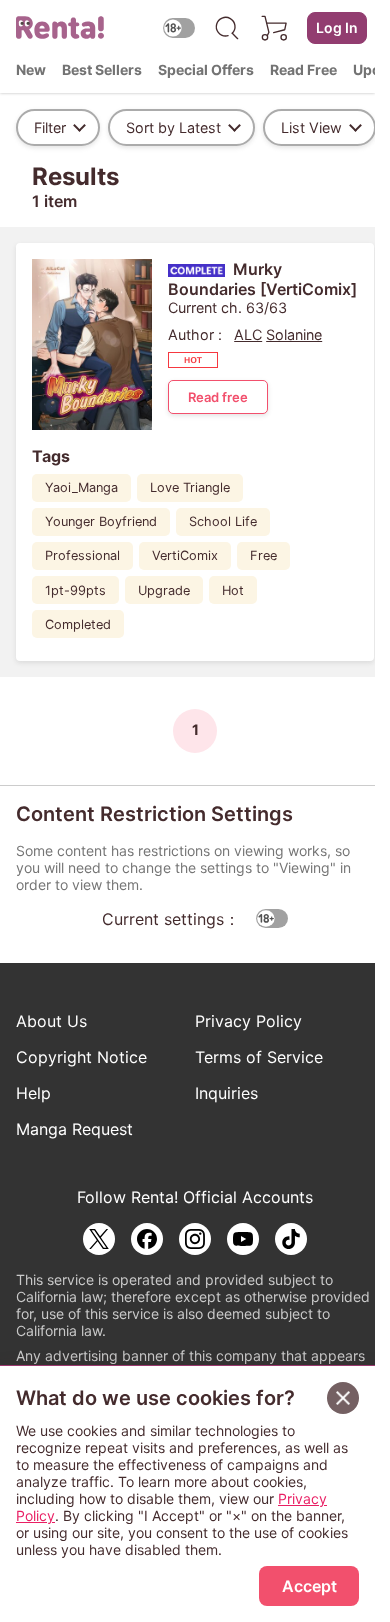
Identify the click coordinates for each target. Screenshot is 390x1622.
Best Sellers (102, 69)
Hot (233, 590)
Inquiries (226, 1093)
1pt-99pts (75, 590)
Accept (309, 1586)
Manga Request (74, 1129)
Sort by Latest (173, 127)
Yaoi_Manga (81, 487)
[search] (227, 28)
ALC (248, 334)
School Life (223, 521)
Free (263, 555)
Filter (50, 127)
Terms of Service (259, 1057)
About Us (51, 1021)
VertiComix (185, 555)
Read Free (303, 69)
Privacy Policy (248, 1021)
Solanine (294, 334)
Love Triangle (190, 487)
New (31, 69)
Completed (78, 624)
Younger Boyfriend (101, 521)
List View (311, 127)
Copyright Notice (81, 1057)
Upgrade (164, 590)
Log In (337, 27)
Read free (218, 397)
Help (33, 1093)
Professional (82, 555)
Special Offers (206, 69)
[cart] (275, 28)
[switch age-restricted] (179, 27)
